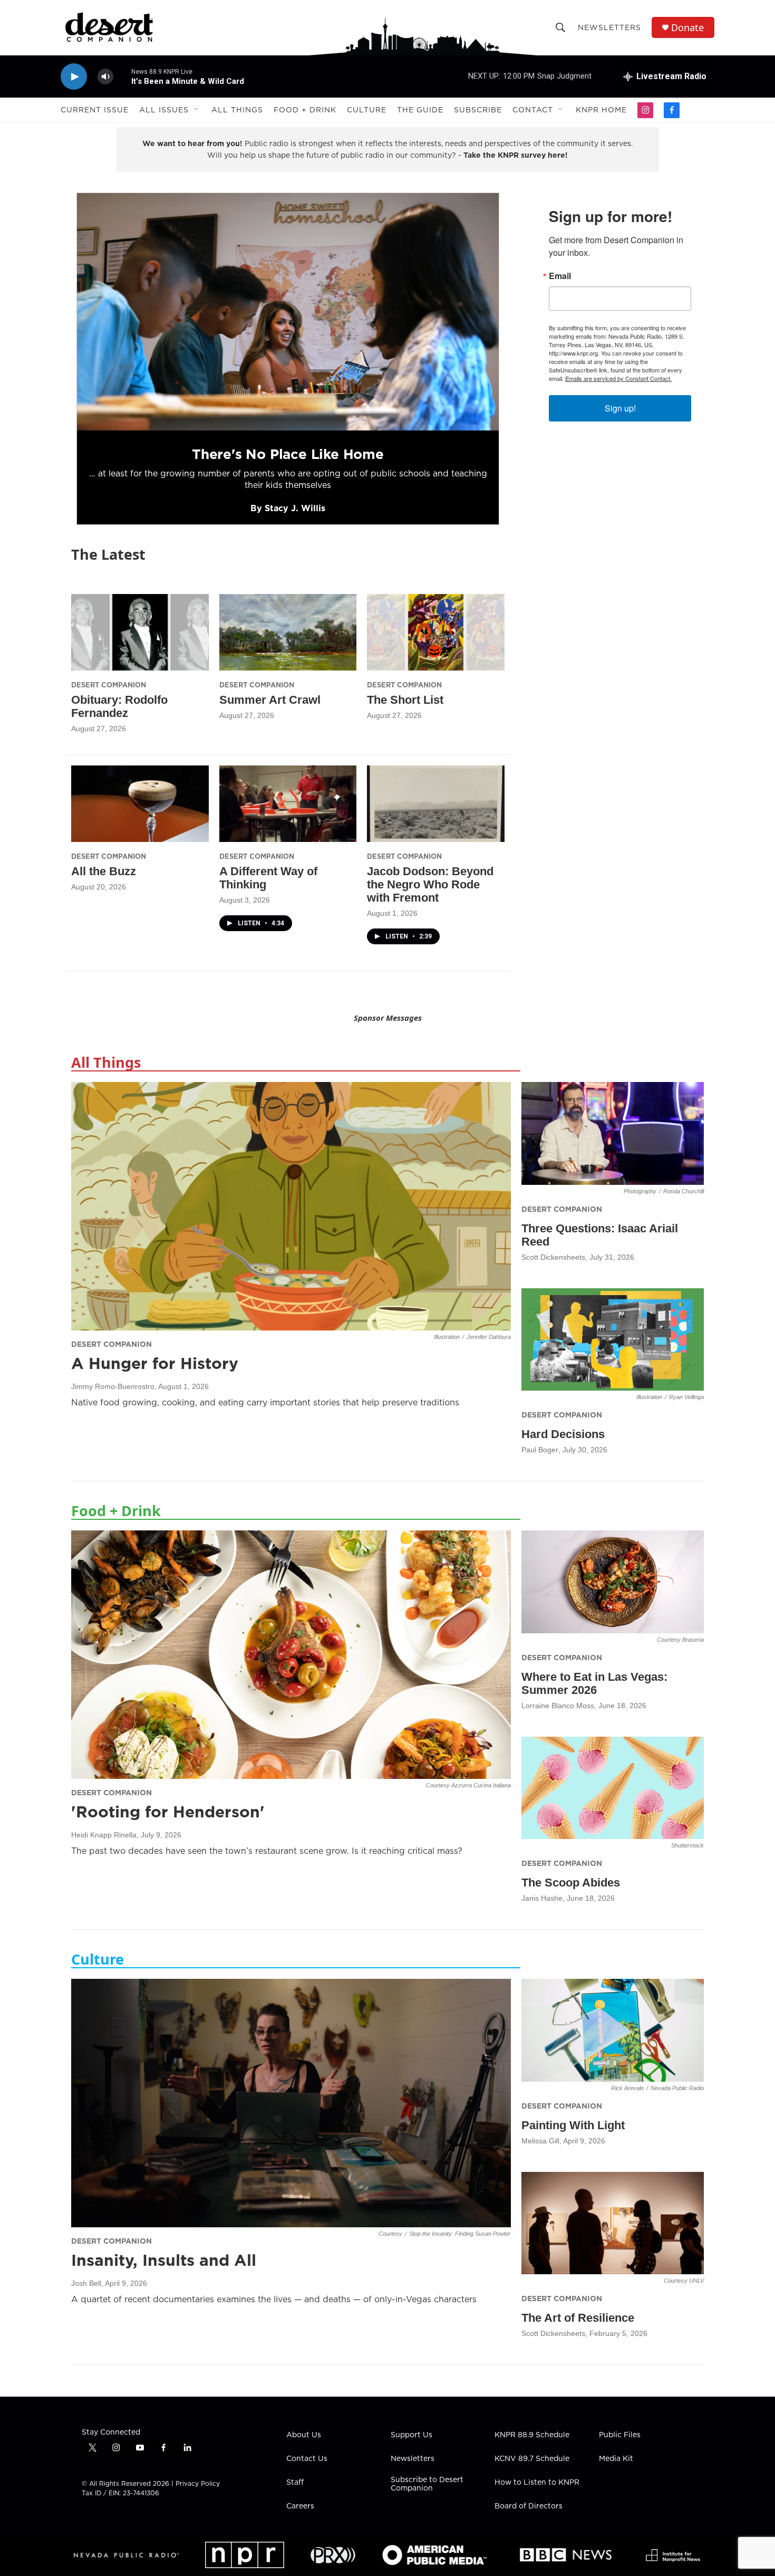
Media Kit (616, 2459)
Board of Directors (529, 2506)
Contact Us (307, 2459)
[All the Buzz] (140, 804)
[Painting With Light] (613, 2030)
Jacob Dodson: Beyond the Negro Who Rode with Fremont (430, 884)
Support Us (411, 2435)
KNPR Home (601, 110)
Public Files (620, 2435)
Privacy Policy (198, 2483)
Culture (367, 110)
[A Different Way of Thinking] (288, 804)
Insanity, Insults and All (164, 2260)
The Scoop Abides (571, 1883)
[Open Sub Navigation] (197, 110)
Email (560, 276)
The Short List (405, 700)
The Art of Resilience (578, 2318)
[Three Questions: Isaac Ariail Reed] (613, 1133)
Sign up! (620, 408)
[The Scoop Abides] (613, 1788)
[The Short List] (436, 632)
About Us (304, 2435)
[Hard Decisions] (613, 1340)
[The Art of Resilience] (613, 2223)
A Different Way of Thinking (268, 878)
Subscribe (478, 110)
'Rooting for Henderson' (168, 1812)
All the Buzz (104, 871)
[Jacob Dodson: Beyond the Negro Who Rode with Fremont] (436, 804)
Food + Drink (305, 110)
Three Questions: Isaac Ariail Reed (600, 1235)
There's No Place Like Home (288, 454)
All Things (237, 110)
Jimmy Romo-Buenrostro (113, 1386)
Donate (687, 28)
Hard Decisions (563, 1434)
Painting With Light (573, 2125)
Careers (300, 2506)
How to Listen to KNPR (537, 2483)
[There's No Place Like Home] (288, 312)
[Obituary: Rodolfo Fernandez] (140, 632)
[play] (74, 77)
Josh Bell (86, 2283)
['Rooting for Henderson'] (291, 1654)
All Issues (164, 110)
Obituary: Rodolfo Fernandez (119, 706)
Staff (295, 2483)
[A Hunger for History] (291, 1206)
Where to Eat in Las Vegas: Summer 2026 (594, 1683)
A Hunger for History (155, 1363)
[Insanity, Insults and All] (291, 2103)
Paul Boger (540, 1450)
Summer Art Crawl (270, 700)
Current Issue (95, 110)
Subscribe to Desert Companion (427, 2484)
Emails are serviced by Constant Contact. (618, 378)
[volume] (105, 77)
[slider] (122, 76)
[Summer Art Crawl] (288, 632)
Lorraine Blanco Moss (558, 1706)
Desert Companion (109, 685)
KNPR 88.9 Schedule (532, 2435)
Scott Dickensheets (553, 1257)
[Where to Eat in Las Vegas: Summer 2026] (613, 1582)
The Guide (420, 110)
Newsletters (609, 27)
